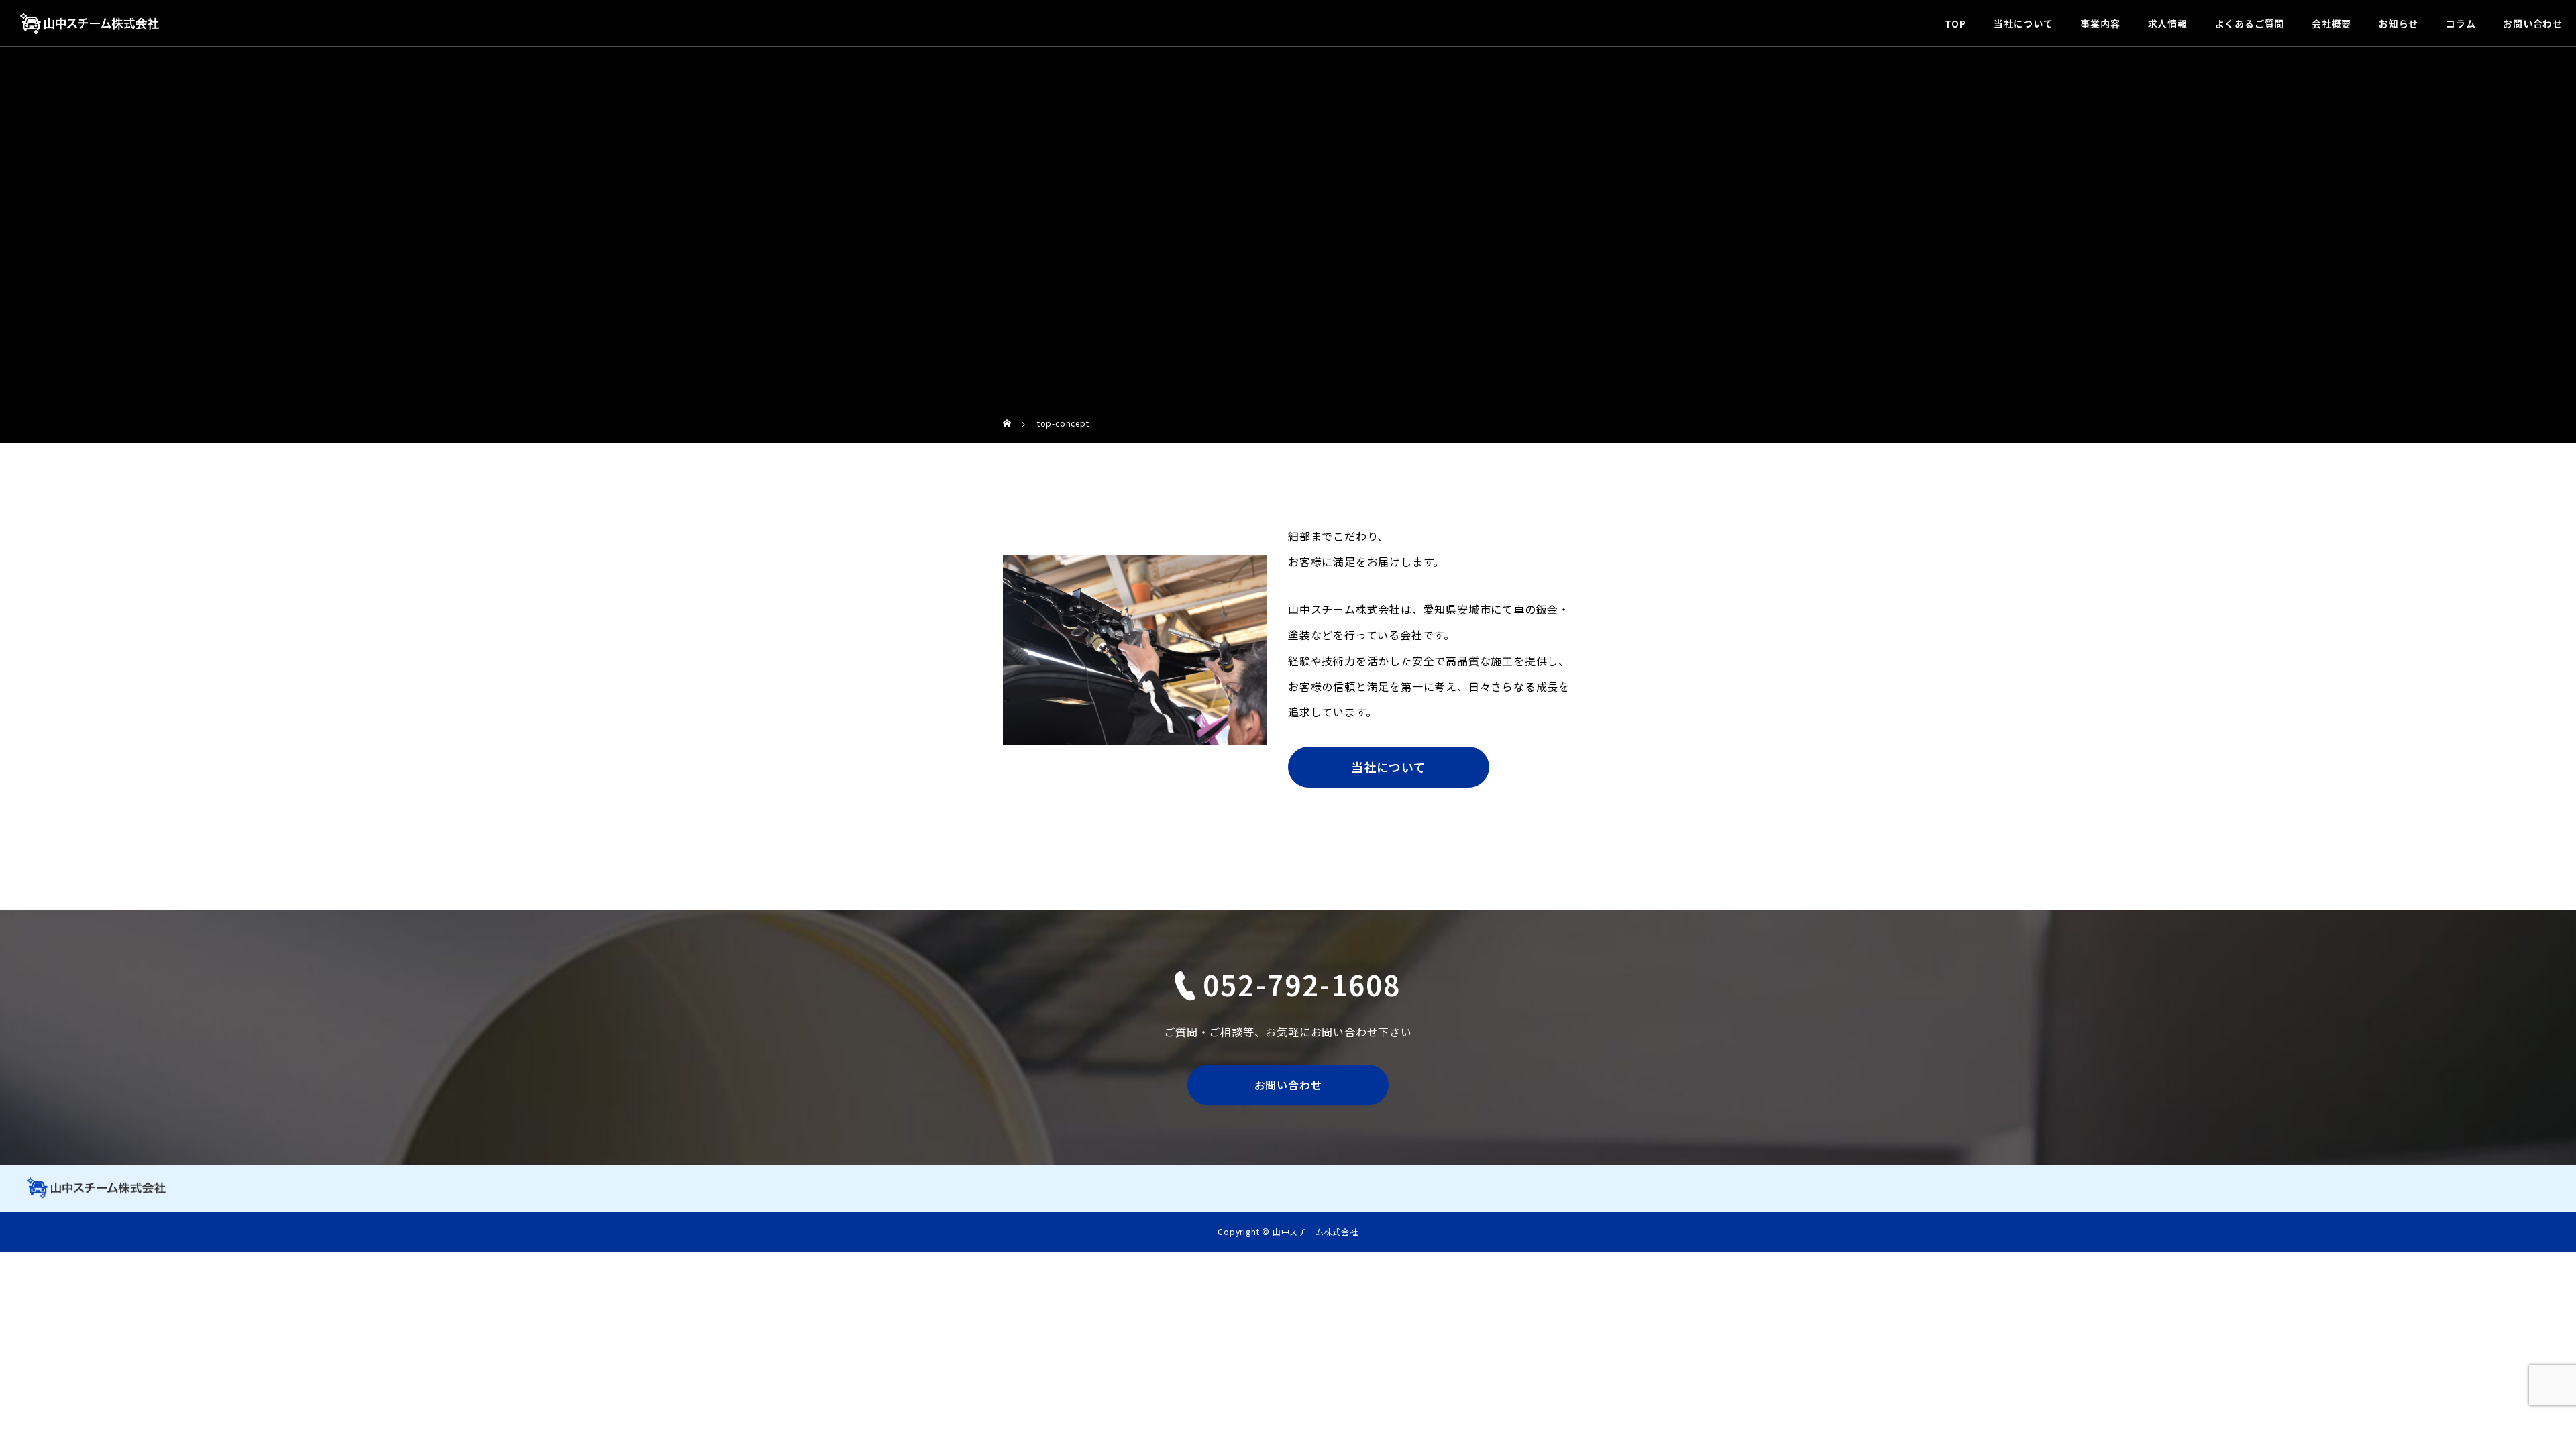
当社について (2024, 23)
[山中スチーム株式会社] (90, 23)
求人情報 (2168, 23)
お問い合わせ (2533, 23)
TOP (1955, 23)
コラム (2461, 23)
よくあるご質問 (2250, 23)
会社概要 (2331, 23)
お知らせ (2399, 23)
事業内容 (2100, 23)
